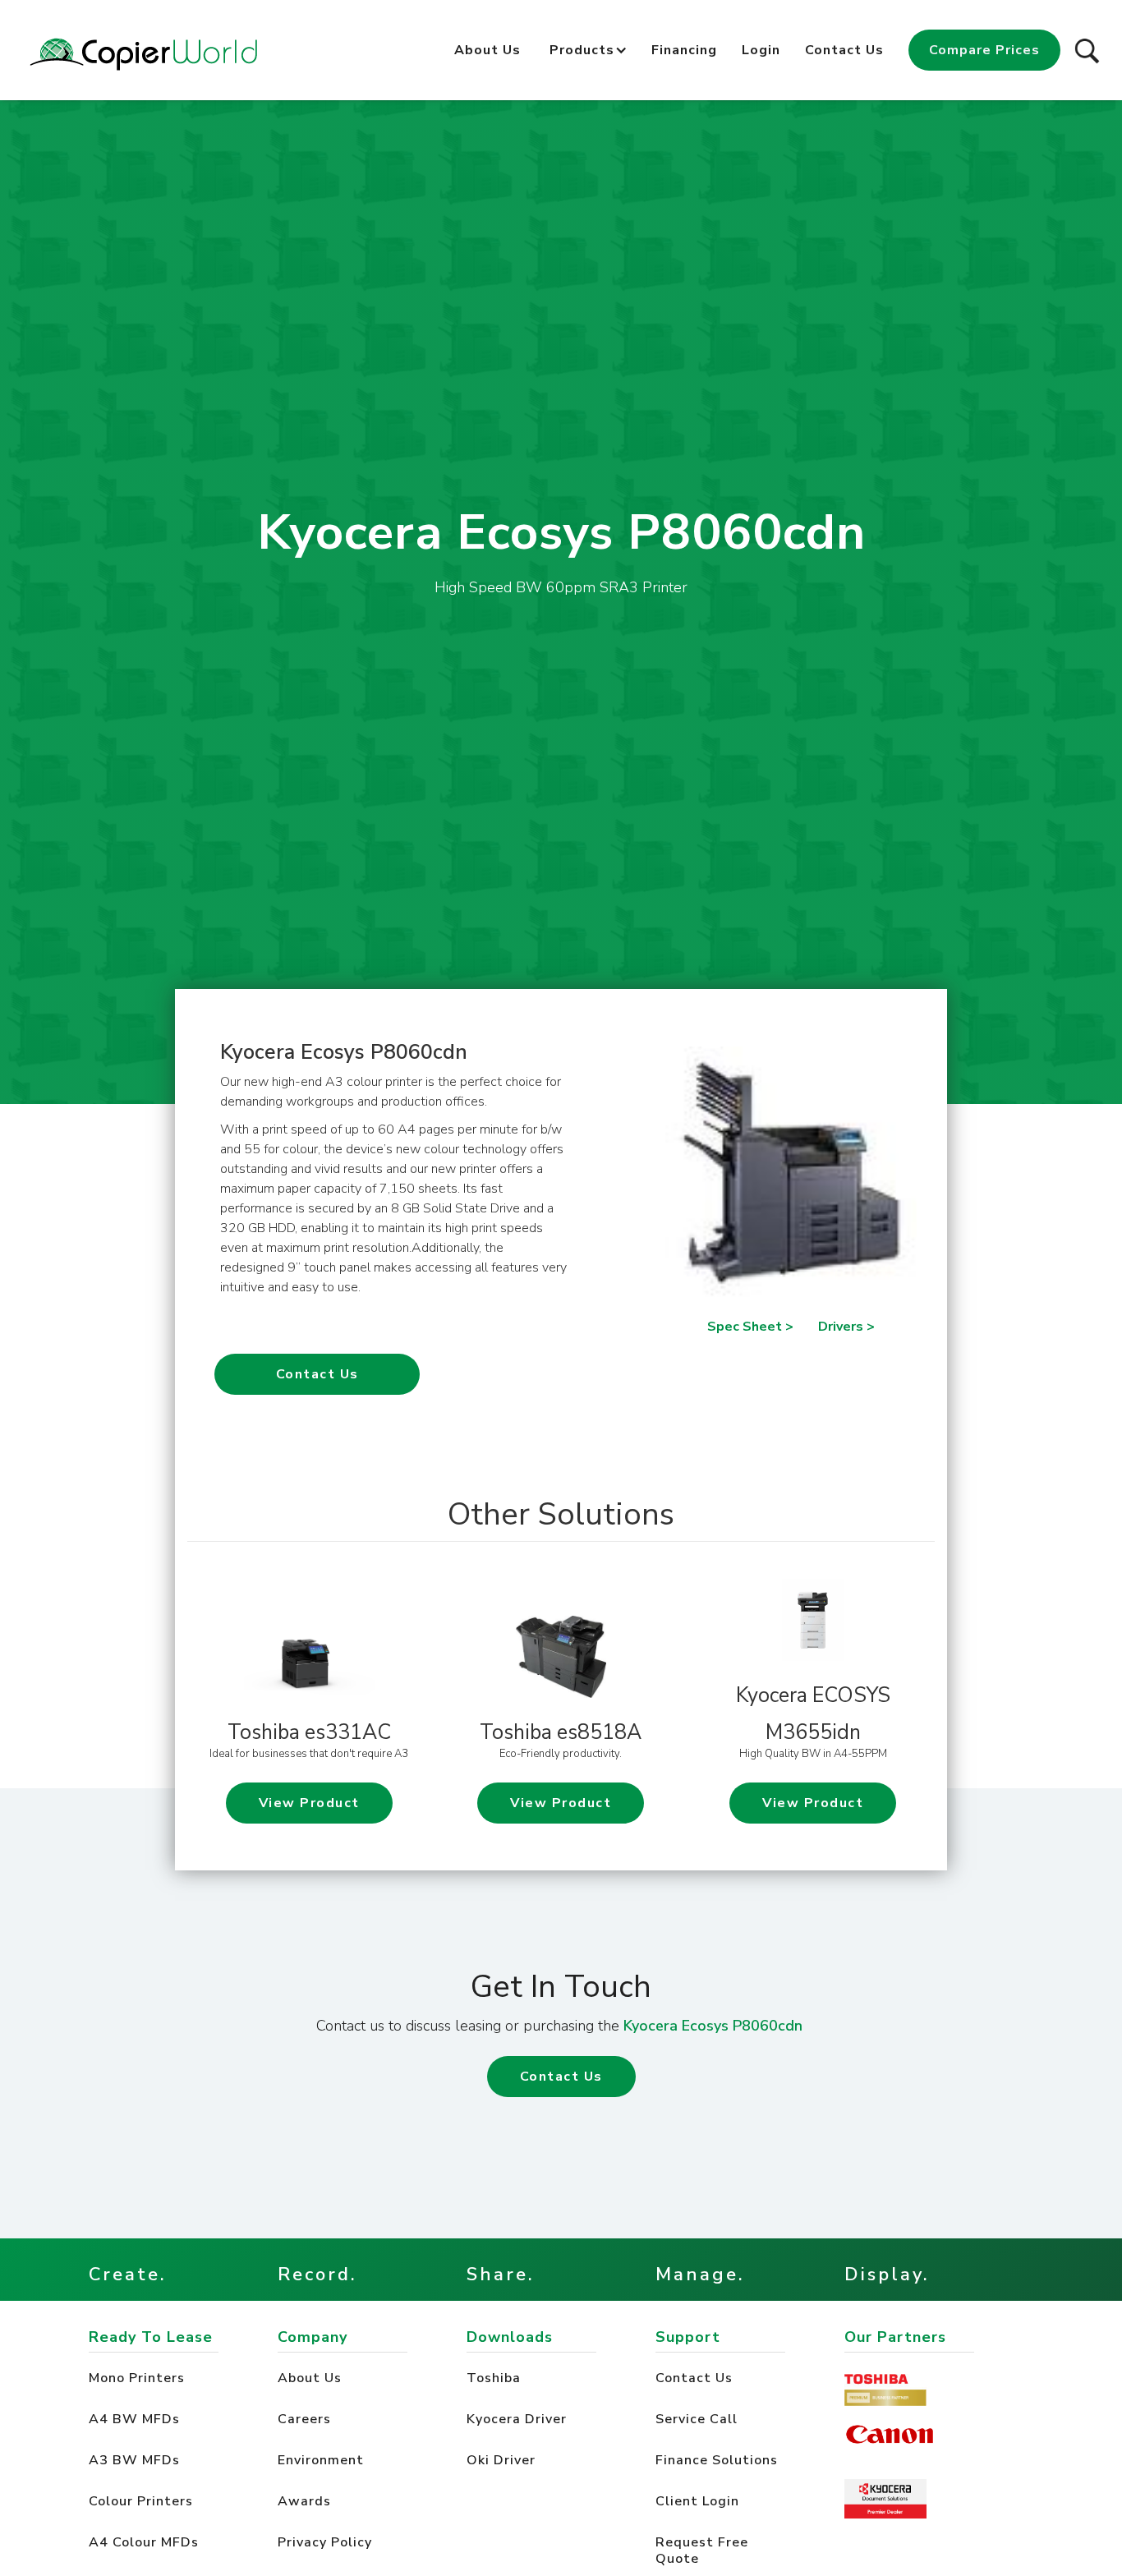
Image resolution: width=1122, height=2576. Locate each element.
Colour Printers (141, 2501)
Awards (304, 2501)
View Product (309, 1803)
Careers (304, 2419)
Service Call (697, 2419)
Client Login (697, 2501)
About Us (487, 50)
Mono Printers (137, 2378)
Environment (321, 2460)
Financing (684, 50)
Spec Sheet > (750, 1327)
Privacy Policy (325, 2542)
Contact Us (844, 50)
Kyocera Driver (519, 2419)
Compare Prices (984, 50)
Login (761, 50)
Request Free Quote (702, 2551)
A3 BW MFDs (134, 2460)
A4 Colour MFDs (144, 2542)
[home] (144, 54)
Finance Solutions (717, 2460)
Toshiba (496, 2378)
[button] (582, 46)
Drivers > (846, 1327)
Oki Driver (503, 2460)
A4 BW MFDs (134, 2419)
